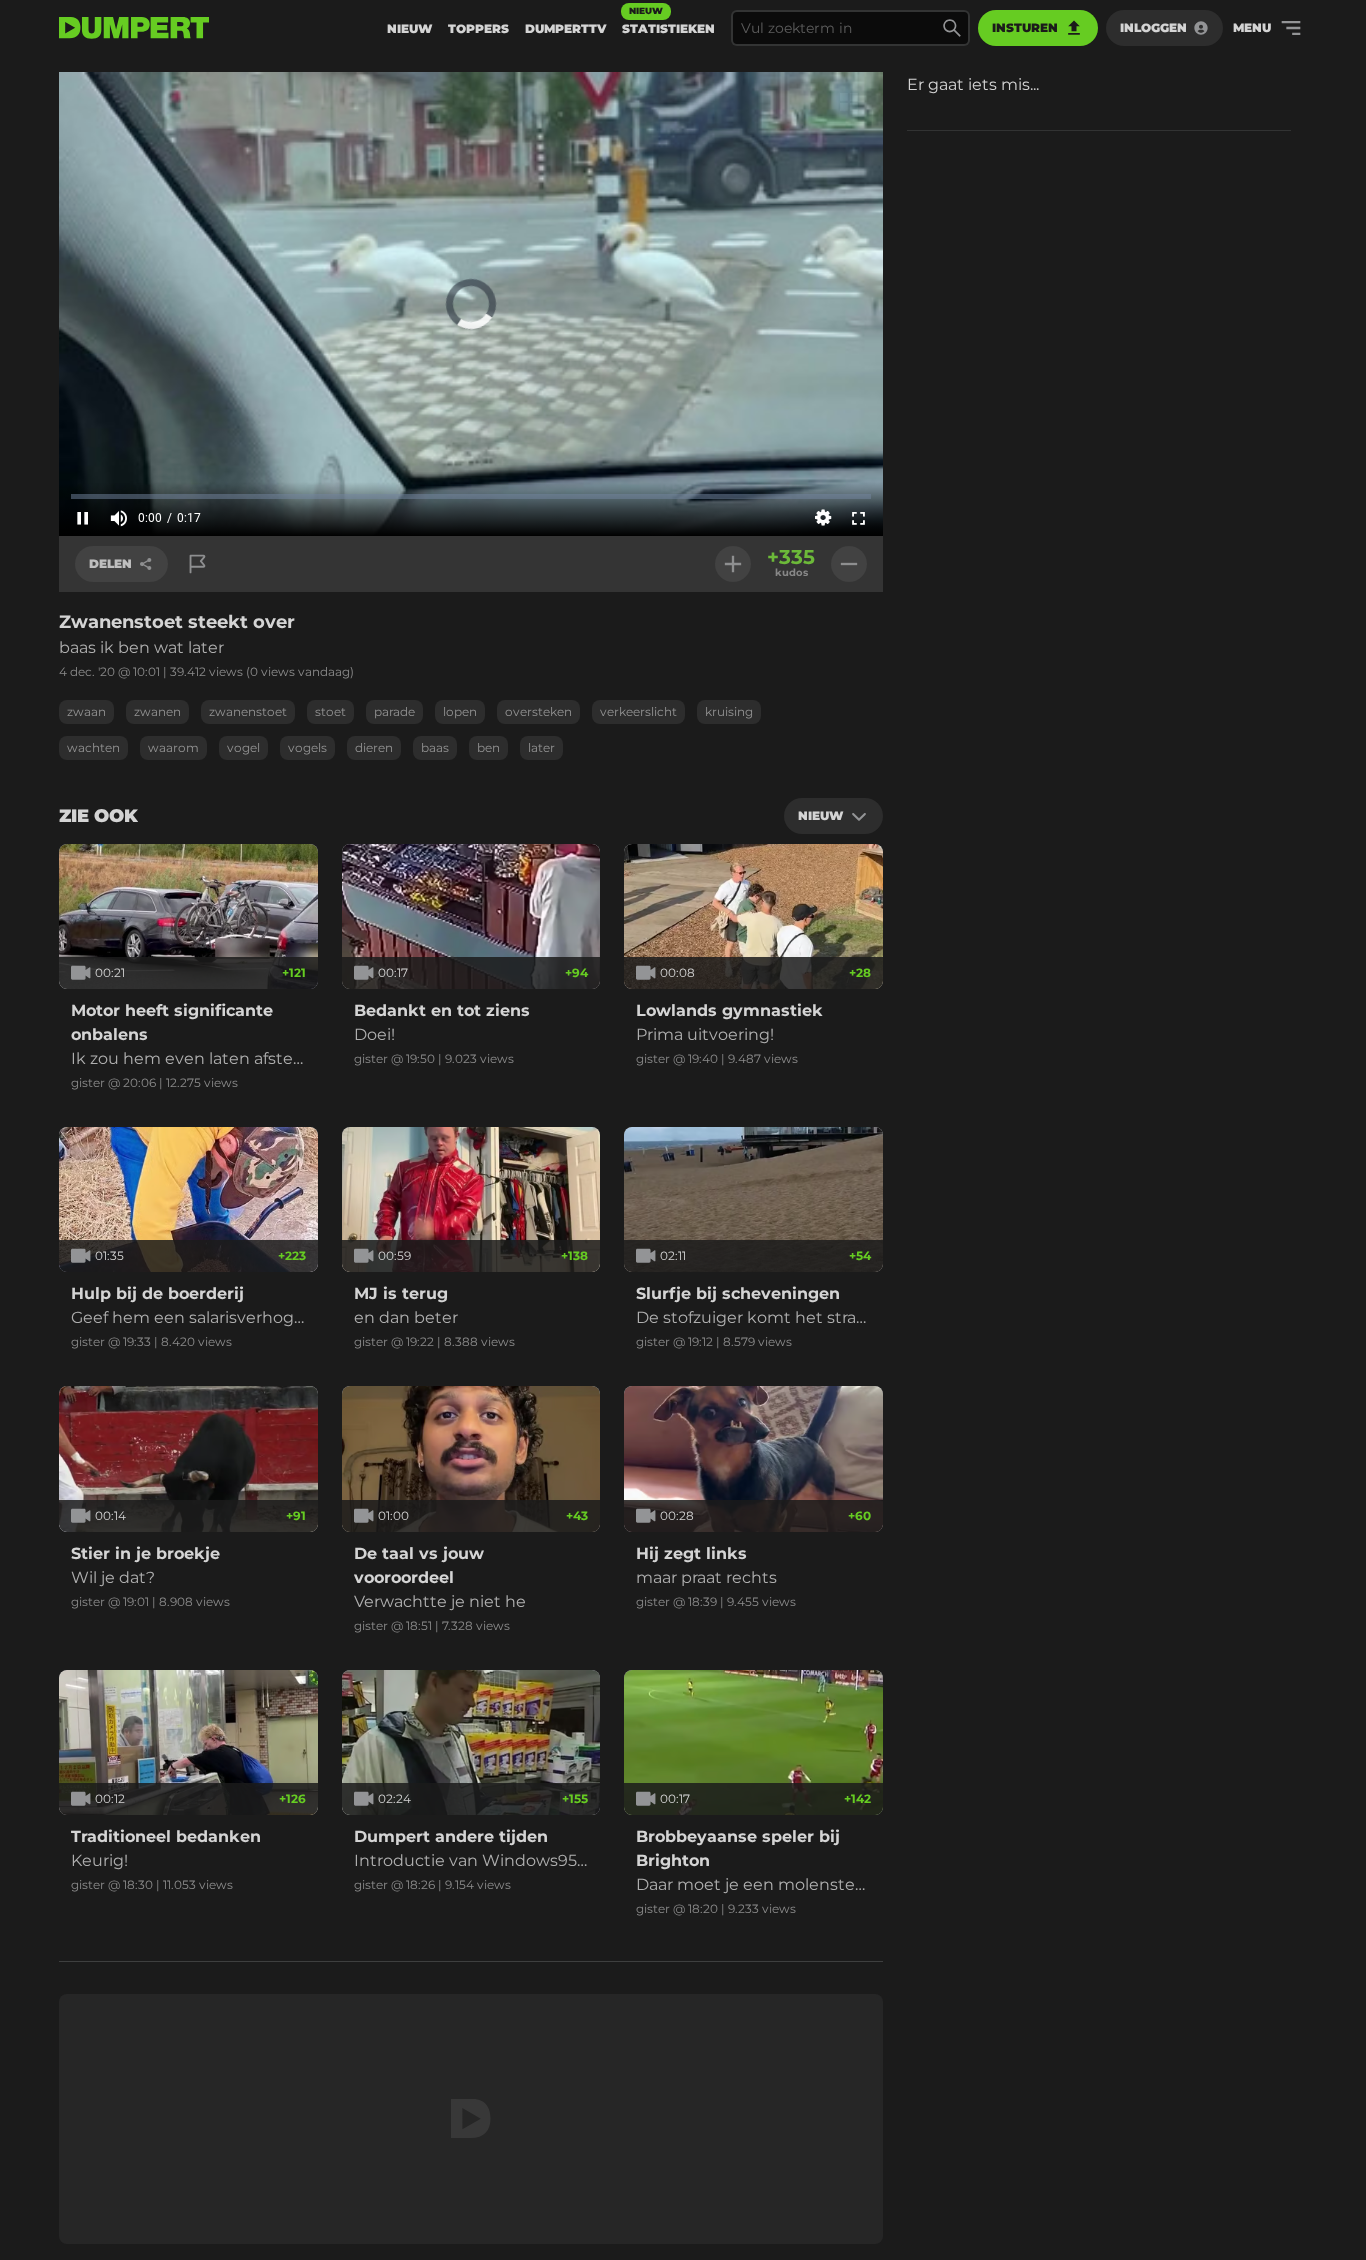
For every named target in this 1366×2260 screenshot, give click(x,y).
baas (435, 747)
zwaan (86, 711)
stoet (330, 711)
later (541, 747)
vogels (307, 747)
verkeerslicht (638, 711)
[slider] (471, 496)
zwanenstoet (248, 711)
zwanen (157, 711)
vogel (243, 747)
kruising (729, 711)
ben (488, 747)
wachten (93, 747)
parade (394, 711)
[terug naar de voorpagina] (134, 28)
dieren (374, 747)
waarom (173, 747)
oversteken (538, 711)
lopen (460, 711)
